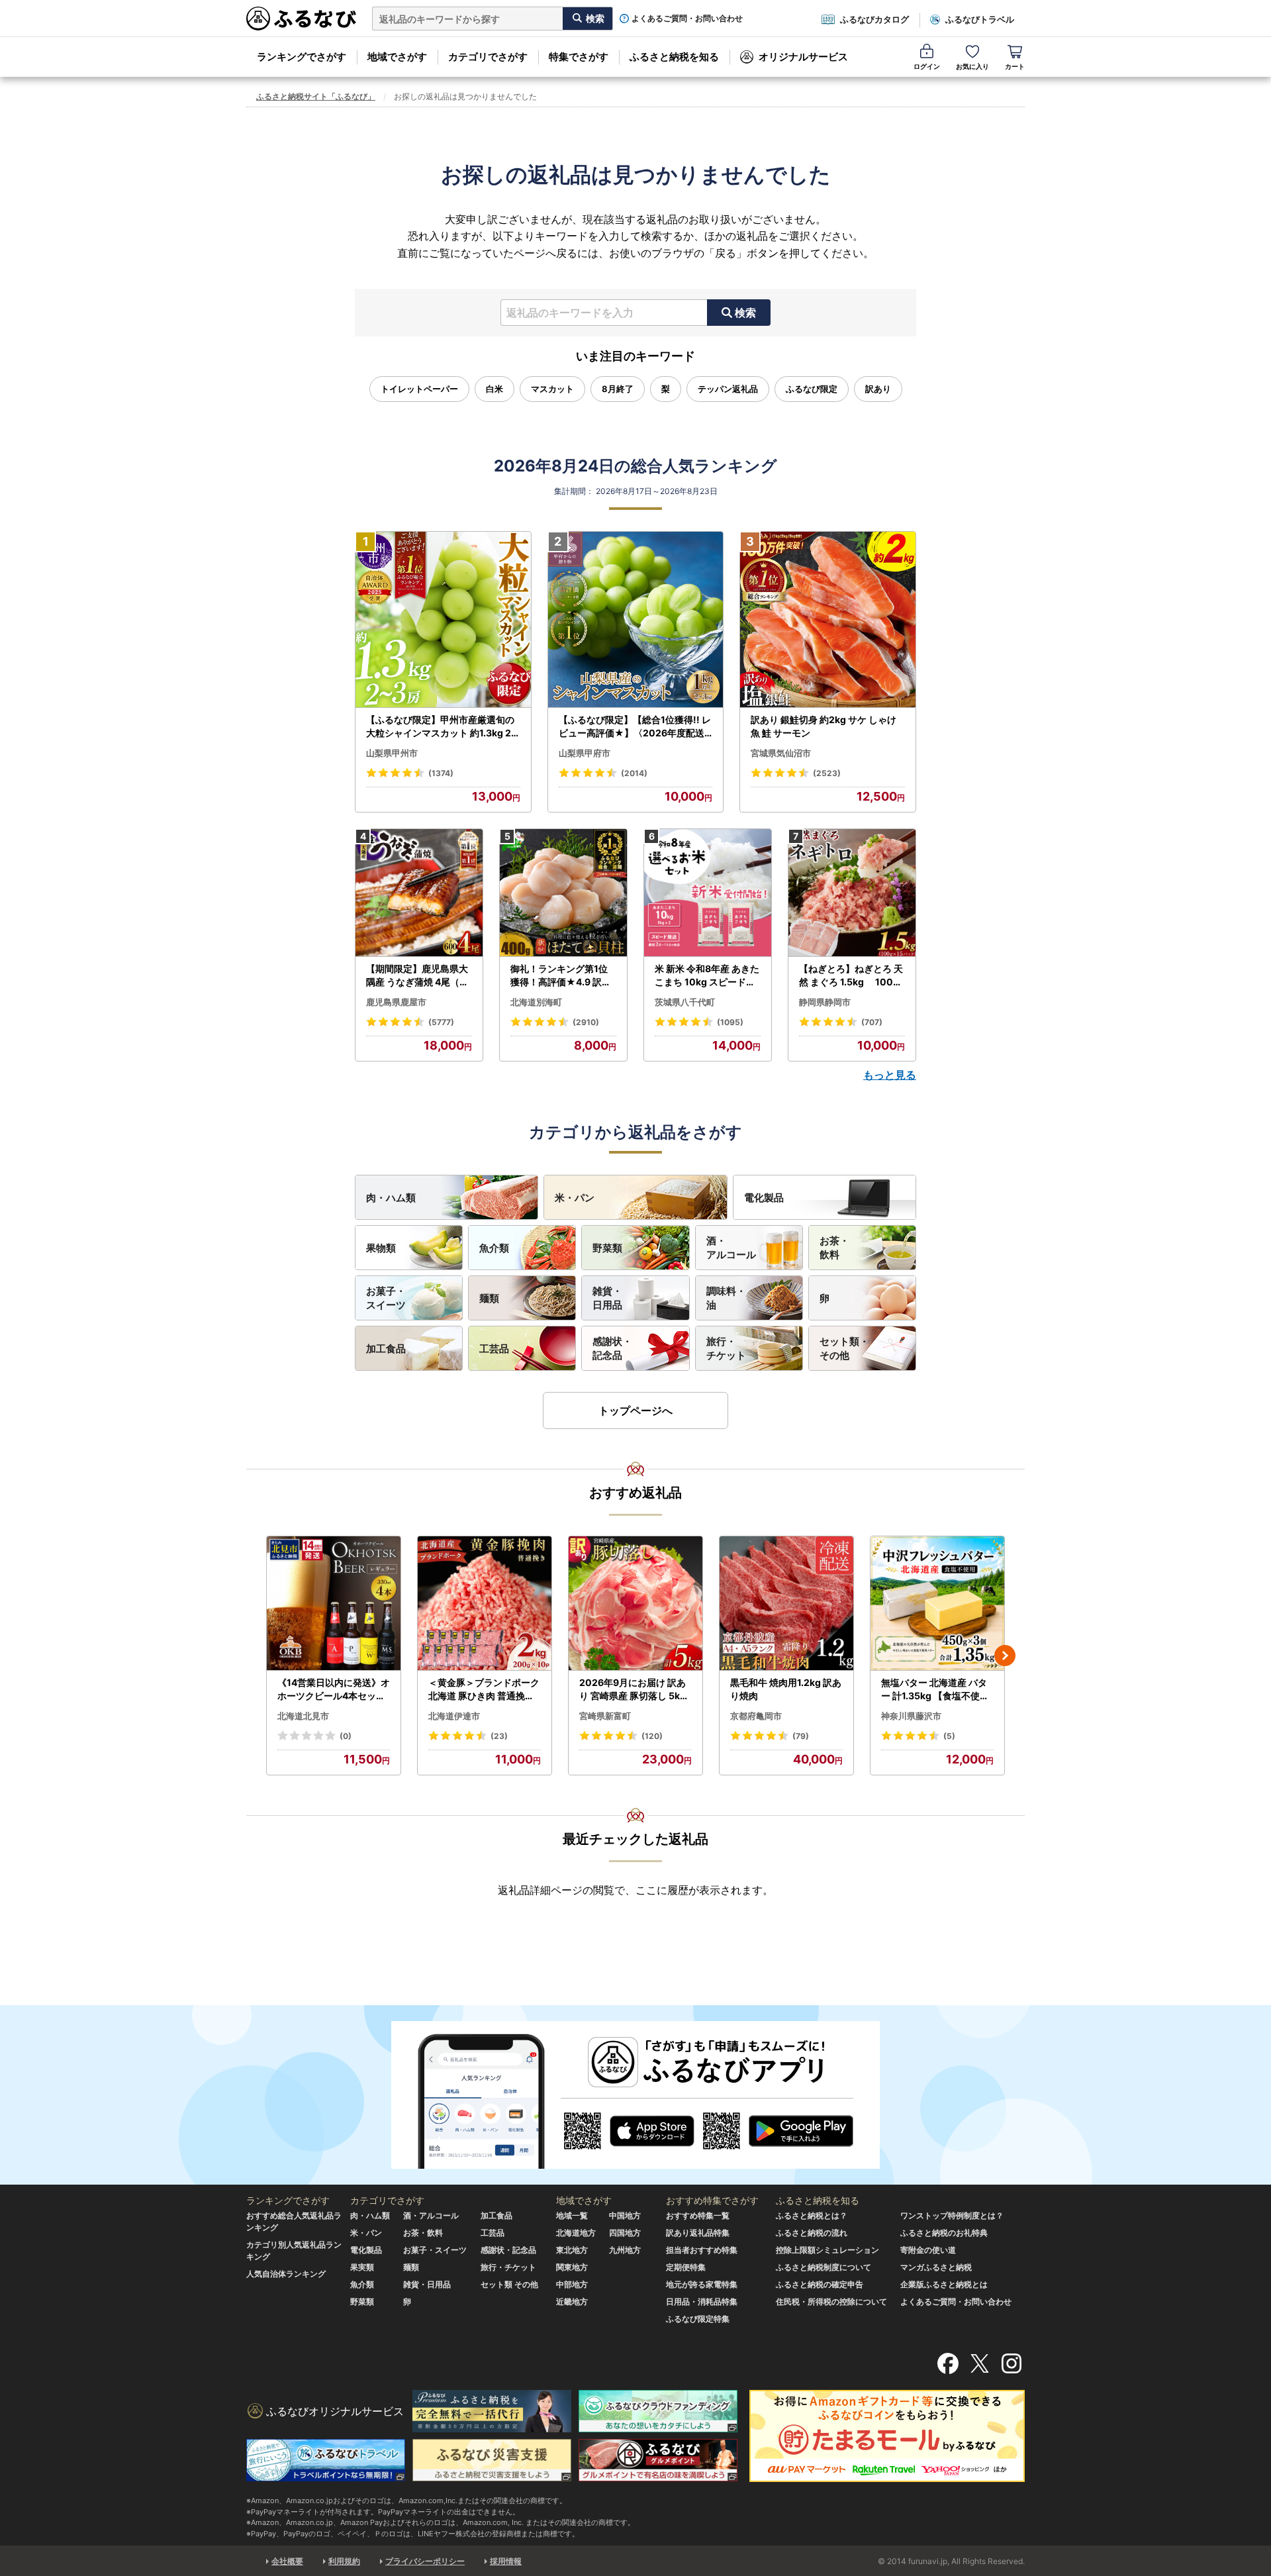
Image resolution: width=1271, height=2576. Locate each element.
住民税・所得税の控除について (831, 2302)
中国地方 (625, 2215)
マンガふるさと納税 (936, 2267)
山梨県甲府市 (585, 753)
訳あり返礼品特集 (698, 2233)
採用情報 (506, 2561)
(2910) (586, 1022)
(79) (801, 1736)
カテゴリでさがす (488, 57)
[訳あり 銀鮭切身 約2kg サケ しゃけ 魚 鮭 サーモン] (828, 620)
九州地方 (625, 2250)
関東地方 (572, 2267)
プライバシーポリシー (425, 2561)
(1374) (441, 773)
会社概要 (287, 2561)
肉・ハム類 (391, 1198)
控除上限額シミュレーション (827, 2250)
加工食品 (386, 1349)
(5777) (441, 1022)
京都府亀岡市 (756, 1716)
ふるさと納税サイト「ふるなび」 (316, 96)
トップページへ (635, 1411)
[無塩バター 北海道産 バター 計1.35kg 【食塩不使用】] (937, 1604)
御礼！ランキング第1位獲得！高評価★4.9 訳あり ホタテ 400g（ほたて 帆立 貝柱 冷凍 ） (562, 975)
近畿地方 (572, 2302)
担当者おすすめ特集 (702, 2250)
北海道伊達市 (454, 1716)
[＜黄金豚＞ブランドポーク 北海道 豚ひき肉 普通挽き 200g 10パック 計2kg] (485, 1604)
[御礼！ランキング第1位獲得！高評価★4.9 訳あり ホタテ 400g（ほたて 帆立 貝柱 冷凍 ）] (563, 893)
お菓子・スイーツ (386, 1298)
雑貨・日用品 (607, 1298)
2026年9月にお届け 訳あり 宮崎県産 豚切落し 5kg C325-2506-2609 (633, 1689)
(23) (499, 1736)
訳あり (878, 389)
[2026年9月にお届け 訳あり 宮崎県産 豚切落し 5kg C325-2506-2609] (635, 1604)
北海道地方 (576, 2233)
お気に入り (972, 66)
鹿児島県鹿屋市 (396, 1002)
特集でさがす (579, 57)
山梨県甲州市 (392, 753)
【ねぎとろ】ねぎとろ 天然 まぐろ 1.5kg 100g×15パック (851, 975)
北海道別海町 (536, 1002)
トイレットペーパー (419, 389)
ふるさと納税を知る (674, 57)
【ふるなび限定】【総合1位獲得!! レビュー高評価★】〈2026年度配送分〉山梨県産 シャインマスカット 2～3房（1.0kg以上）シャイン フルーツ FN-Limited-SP (635, 726)
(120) (652, 1736)
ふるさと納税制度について (824, 2267)
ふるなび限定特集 (698, 2319)
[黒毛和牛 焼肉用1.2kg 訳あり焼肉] (786, 1604)
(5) (949, 1736)
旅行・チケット (726, 1348)
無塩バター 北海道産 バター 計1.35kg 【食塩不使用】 (935, 1689)
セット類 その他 (509, 2284)
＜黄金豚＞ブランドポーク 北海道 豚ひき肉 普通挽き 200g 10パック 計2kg (484, 1689)
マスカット (552, 389)
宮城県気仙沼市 (781, 753)
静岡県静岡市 (825, 1002)
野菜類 (607, 1248)
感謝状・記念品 (612, 1348)
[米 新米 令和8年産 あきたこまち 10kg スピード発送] (708, 893)
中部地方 (572, 2284)
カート (1015, 66)
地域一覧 (572, 2215)
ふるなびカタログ (874, 19)
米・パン (575, 1198)
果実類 (362, 2267)
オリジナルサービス (803, 57)
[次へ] (1005, 1656)
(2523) (827, 773)
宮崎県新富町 (605, 1716)
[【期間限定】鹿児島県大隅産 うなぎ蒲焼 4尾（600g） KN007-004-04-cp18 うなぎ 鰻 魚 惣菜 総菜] (419, 893)
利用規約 (344, 2561)
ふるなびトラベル (980, 19)
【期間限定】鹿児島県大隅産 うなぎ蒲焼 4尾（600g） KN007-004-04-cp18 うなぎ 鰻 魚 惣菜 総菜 (419, 975)
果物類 (381, 1248)
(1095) (730, 1022)
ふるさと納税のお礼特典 (944, 2233)
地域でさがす (397, 57)
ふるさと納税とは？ (812, 2215)
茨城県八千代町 (685, 1002)
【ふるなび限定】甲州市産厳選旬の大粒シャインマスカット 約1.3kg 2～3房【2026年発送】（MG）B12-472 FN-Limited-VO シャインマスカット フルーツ (442, 726)
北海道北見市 (303, 1716)
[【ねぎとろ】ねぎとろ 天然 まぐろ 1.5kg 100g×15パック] (852, 893)
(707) (872, 1022)
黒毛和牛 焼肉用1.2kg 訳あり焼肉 (786, 1689)
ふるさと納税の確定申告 (820, 2284)
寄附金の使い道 (928, 2250)
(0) (346, 1736)
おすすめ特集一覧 (698, 2215)
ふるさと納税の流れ (812, 2233)
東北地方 (572, 2250)
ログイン (927, 66)
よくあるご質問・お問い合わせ (687, 19)
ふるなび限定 (812, 389)
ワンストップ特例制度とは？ (952, 2215)
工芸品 (494, 1349)
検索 (745, 313)
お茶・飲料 (834, 1248)
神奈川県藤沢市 (911, 1716)
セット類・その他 (844, 1348)
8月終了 (618, 389)
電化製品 (764, 1198)
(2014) (634, 773)
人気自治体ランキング (286, 2274)
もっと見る (890, 1075)
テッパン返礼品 (728, 389)
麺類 (489, 1298)
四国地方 (625, 2233)
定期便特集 (686, 2267)
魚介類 (494, 1248)
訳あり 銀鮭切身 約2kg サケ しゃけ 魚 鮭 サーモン (824, 726)
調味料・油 (726, 1298)
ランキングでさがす (302, 57)
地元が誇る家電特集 (702, 2284)
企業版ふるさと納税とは (944, 2284)
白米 (494, 389)
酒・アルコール (731, 1248)
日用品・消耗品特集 (702, 2302)
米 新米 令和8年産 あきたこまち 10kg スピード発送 (707, 975)
